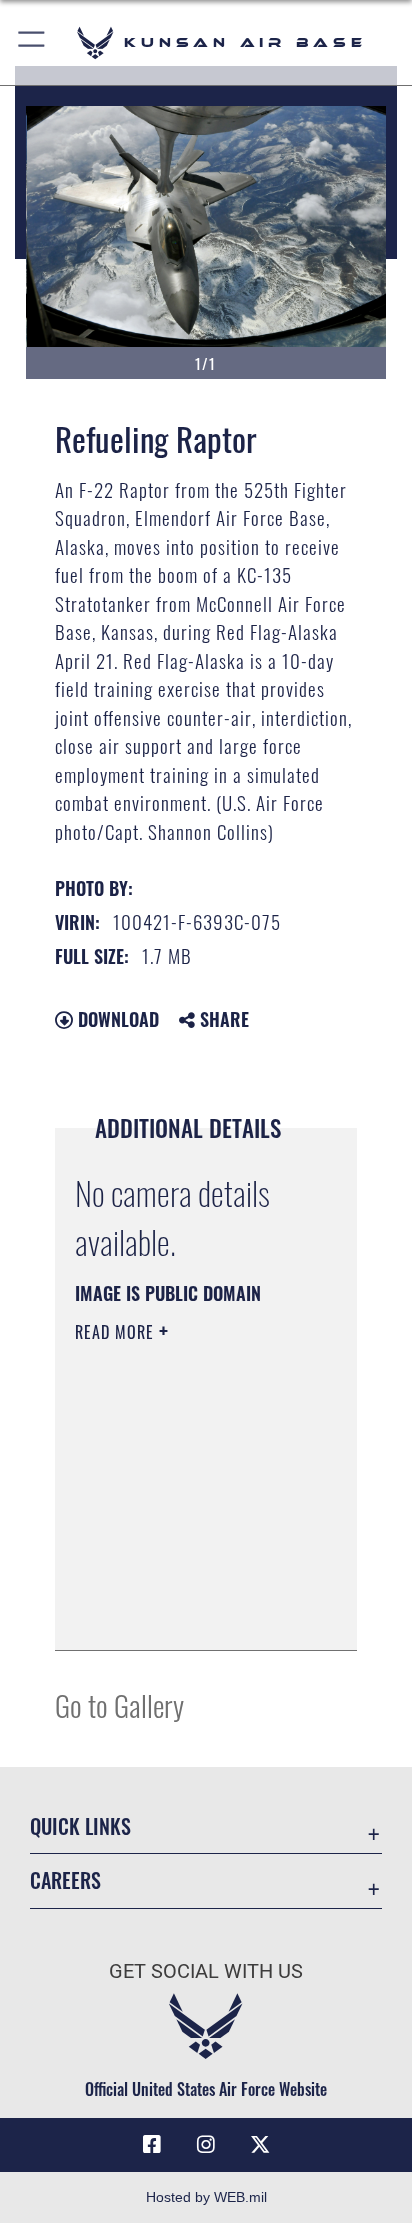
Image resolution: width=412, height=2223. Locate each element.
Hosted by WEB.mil (206, 2197)
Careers (65, 1880)
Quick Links (80, 1826)
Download (116, 1019)
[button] (32, 42)
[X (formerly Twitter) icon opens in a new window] (260, 2145)
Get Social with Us (206, 1971)
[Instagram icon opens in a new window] (206, 2145)
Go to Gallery (119, 1704)
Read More (117, 1332)
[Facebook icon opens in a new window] (152, 2145)
